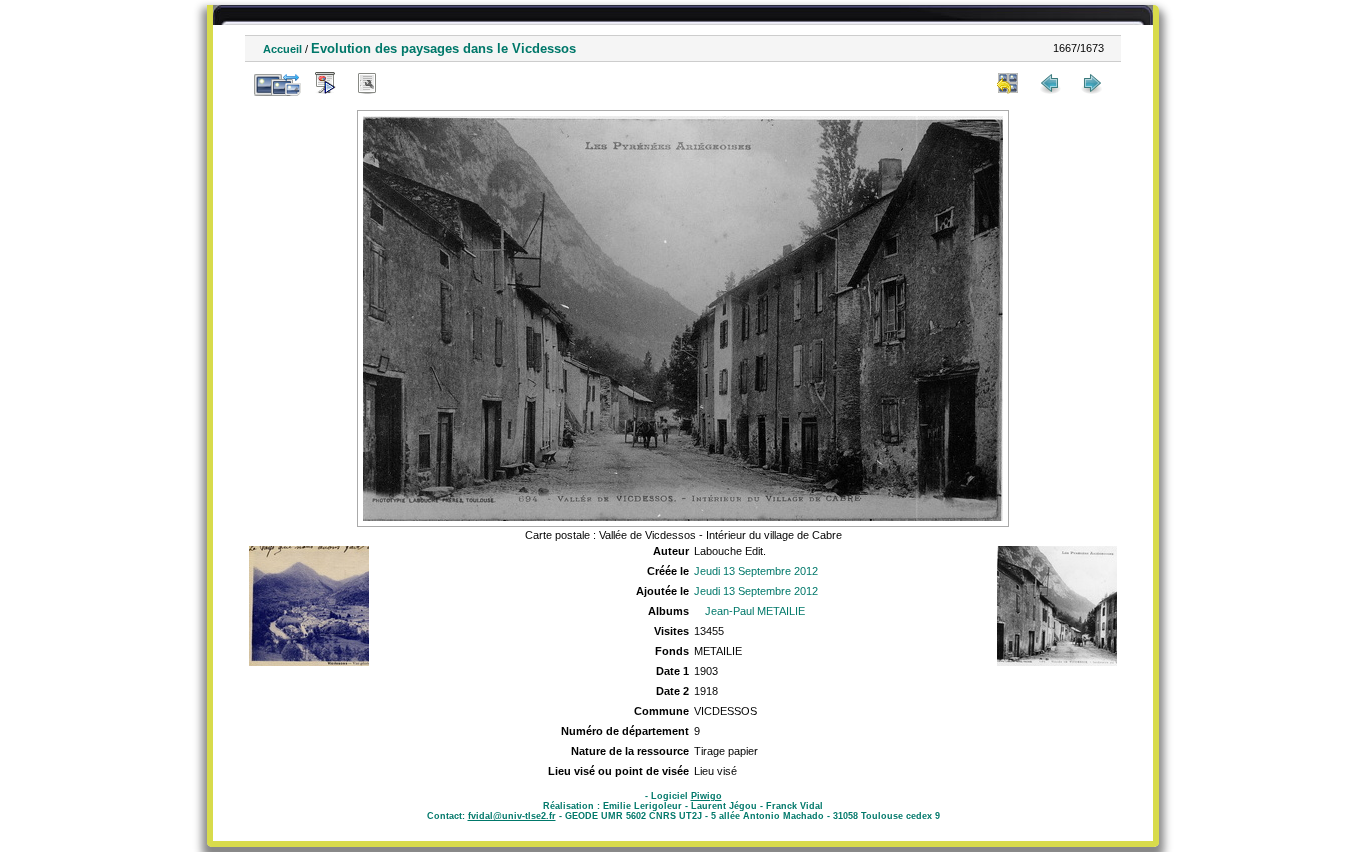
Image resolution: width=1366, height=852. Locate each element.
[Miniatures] (1008, 83)
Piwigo (706, 796)
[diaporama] (325, 83)
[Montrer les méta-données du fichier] (367, 83)
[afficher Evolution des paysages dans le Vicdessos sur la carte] (409, 83)
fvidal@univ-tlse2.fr (512, 816)
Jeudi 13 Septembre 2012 (756, 571)
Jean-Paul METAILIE (755, 611)
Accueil (282, 49)
